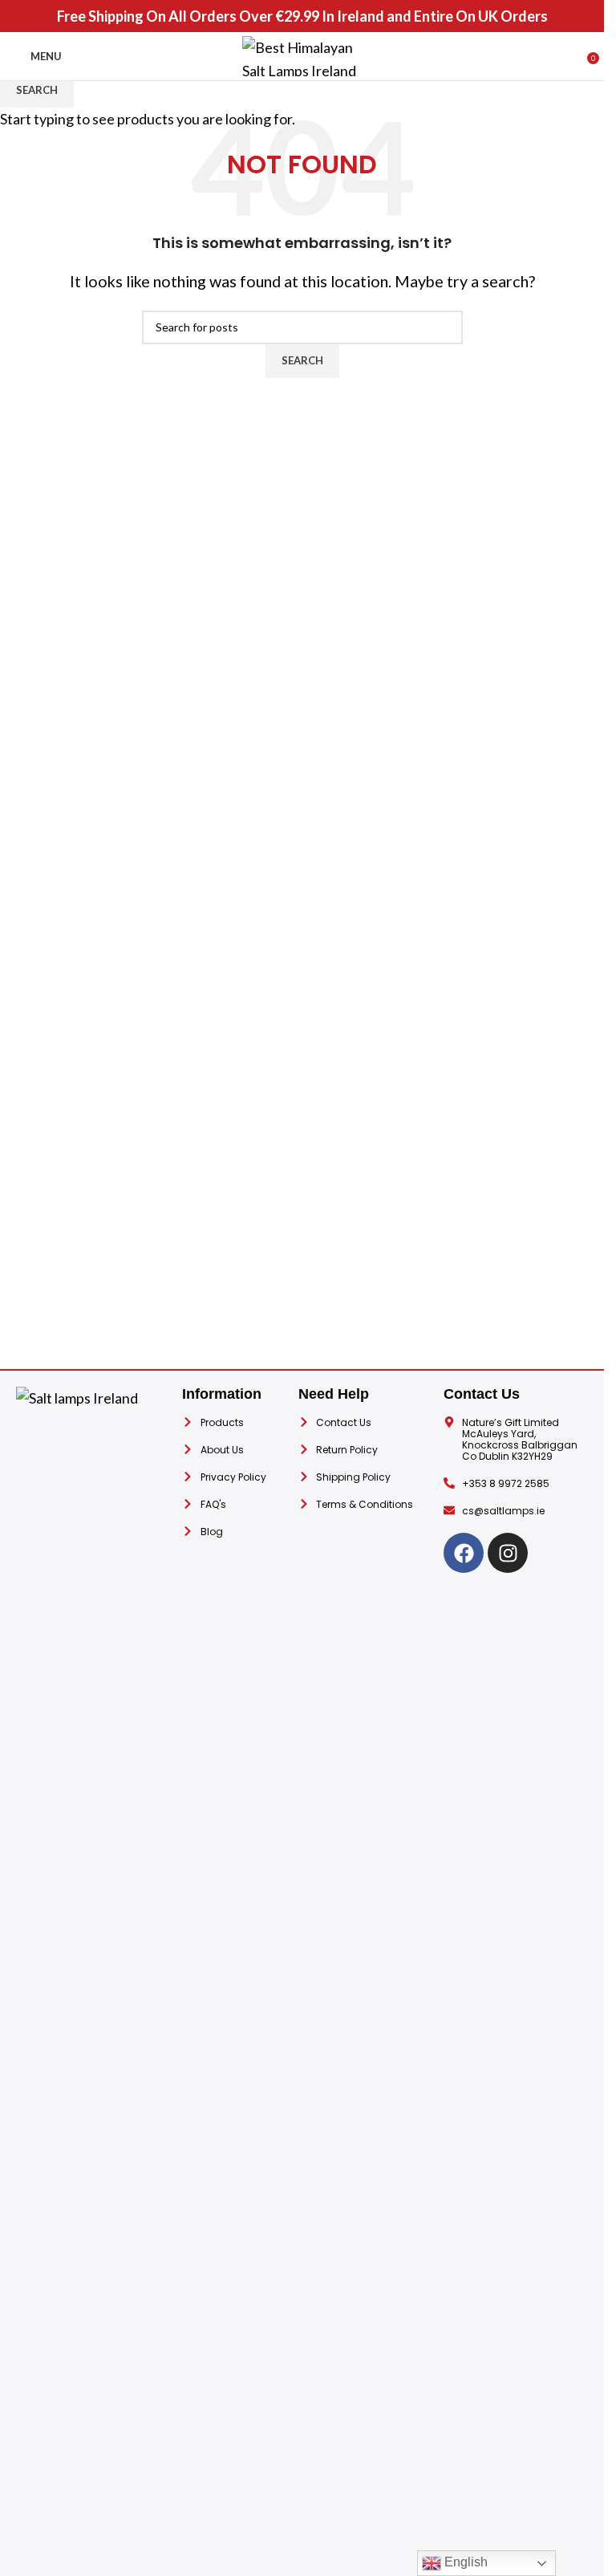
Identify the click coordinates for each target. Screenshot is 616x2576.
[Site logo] (302, 55)
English (464, 2562)
